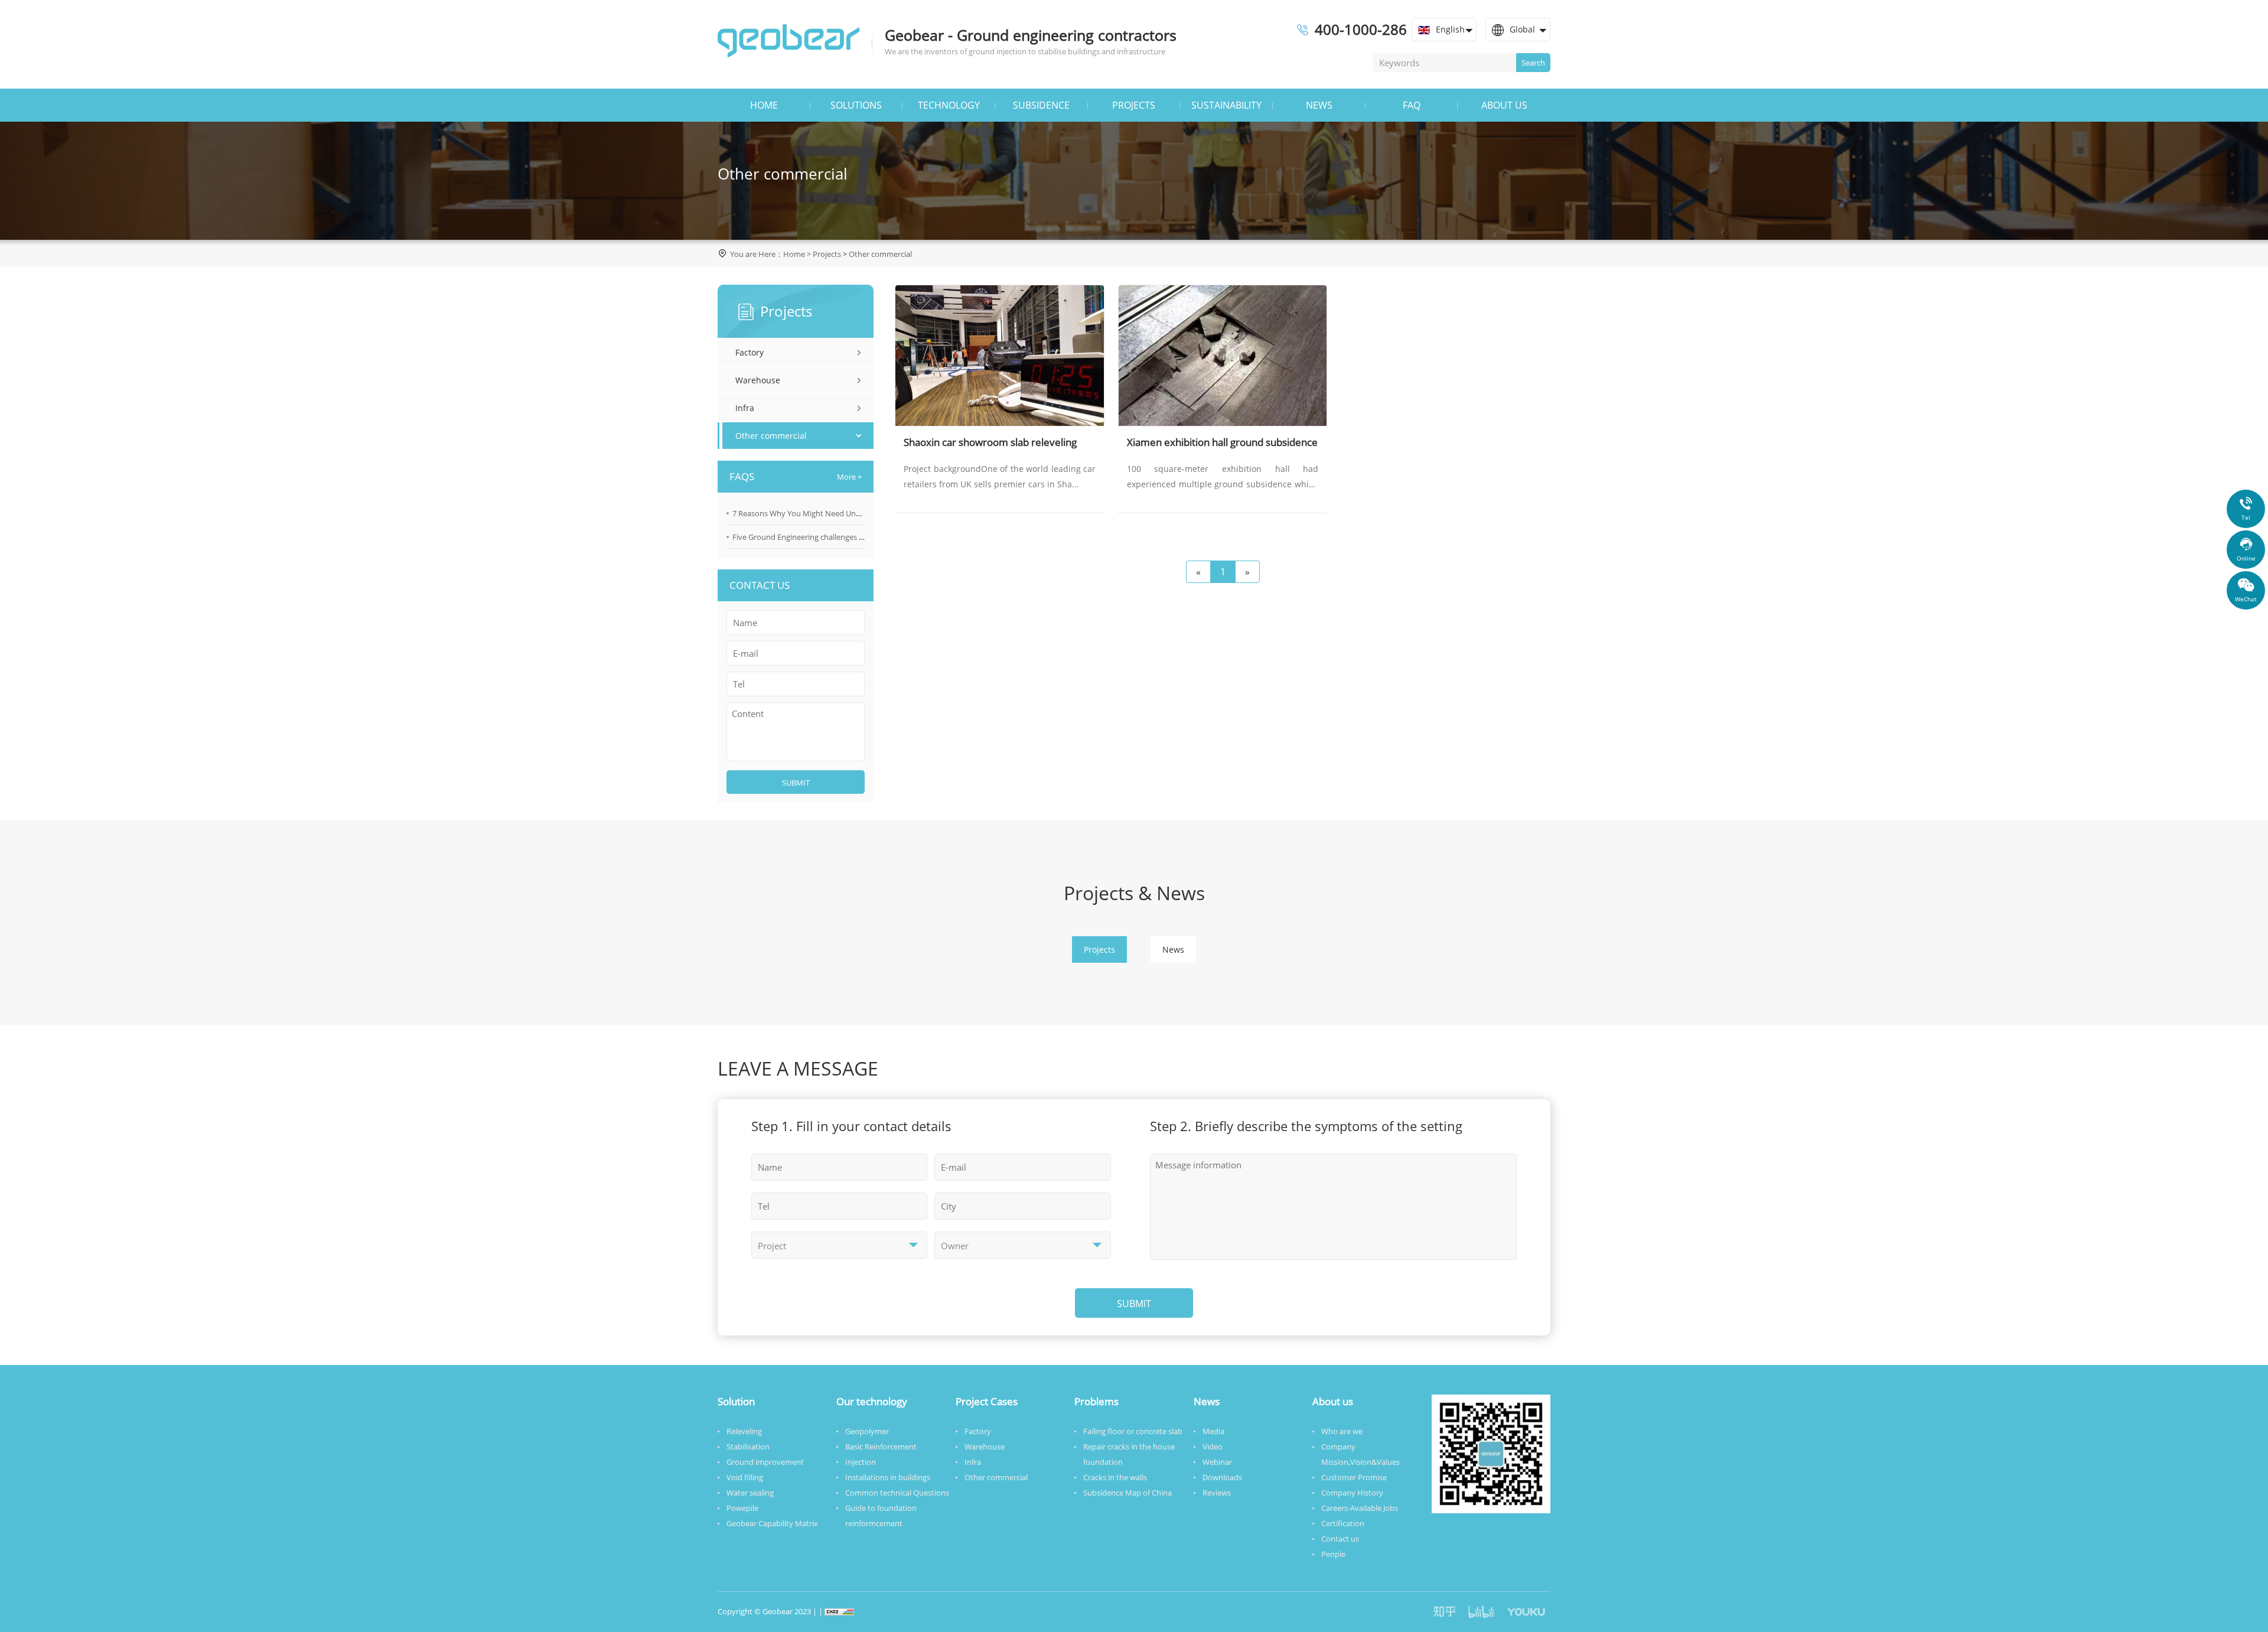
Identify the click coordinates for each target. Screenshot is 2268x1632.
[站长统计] (839, 1611)
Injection (861, 1462)
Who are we (1342, 1431)
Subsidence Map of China (1128, 1493)
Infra (745, 408)
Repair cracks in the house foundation (1129, 1454)
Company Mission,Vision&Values (1361, 1454)
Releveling (744, 1431)
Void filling (745, 1477)
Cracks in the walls (1115, 1477)
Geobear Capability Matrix (772, 1523)
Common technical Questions (897, 1493)
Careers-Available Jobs (1360, 1508)
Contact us (1340, 1539)
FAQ (1412, 105)
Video (1213, 1447)
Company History (1352, 1493)
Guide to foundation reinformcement (881, 1516)
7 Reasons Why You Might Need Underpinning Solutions (831, 513)
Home (764, 105)
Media (1213, 1431)
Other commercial (880, 254)
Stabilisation (748, 1447)
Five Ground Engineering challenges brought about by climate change (854, 537)
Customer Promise (1354, 1477)
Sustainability (1226, 105)
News (1319, 105)
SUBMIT (796, 783)
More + (849, 477)
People (1333, 1554)
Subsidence (1041, 105)
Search (1533, 63)
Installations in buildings (888, 1477)
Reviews (1217, 1493)
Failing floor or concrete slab (1133, 1431)
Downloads (1222, 1477)
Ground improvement (765, 1462)
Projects (1134, 105)
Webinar (1217, 1462)
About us (1504, 105)
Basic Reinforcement (881, 1447)
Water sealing (750, 1493)
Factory (750, 352)
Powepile (742, 1508)
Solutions (856, 105)
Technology (949, 105)
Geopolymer (867, 1431)
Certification (1343, 1523)
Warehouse (758, 380)
